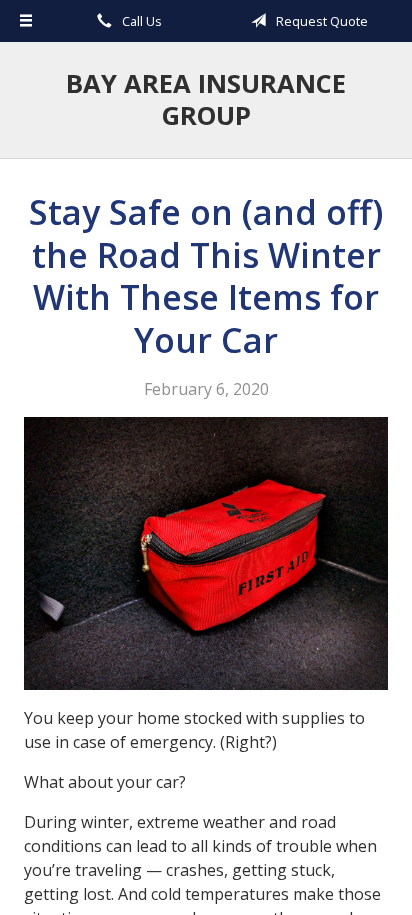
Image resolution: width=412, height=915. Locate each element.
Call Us (140, 21)
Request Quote (320, 21)
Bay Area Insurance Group (206, 99)
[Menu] (26, 21)
